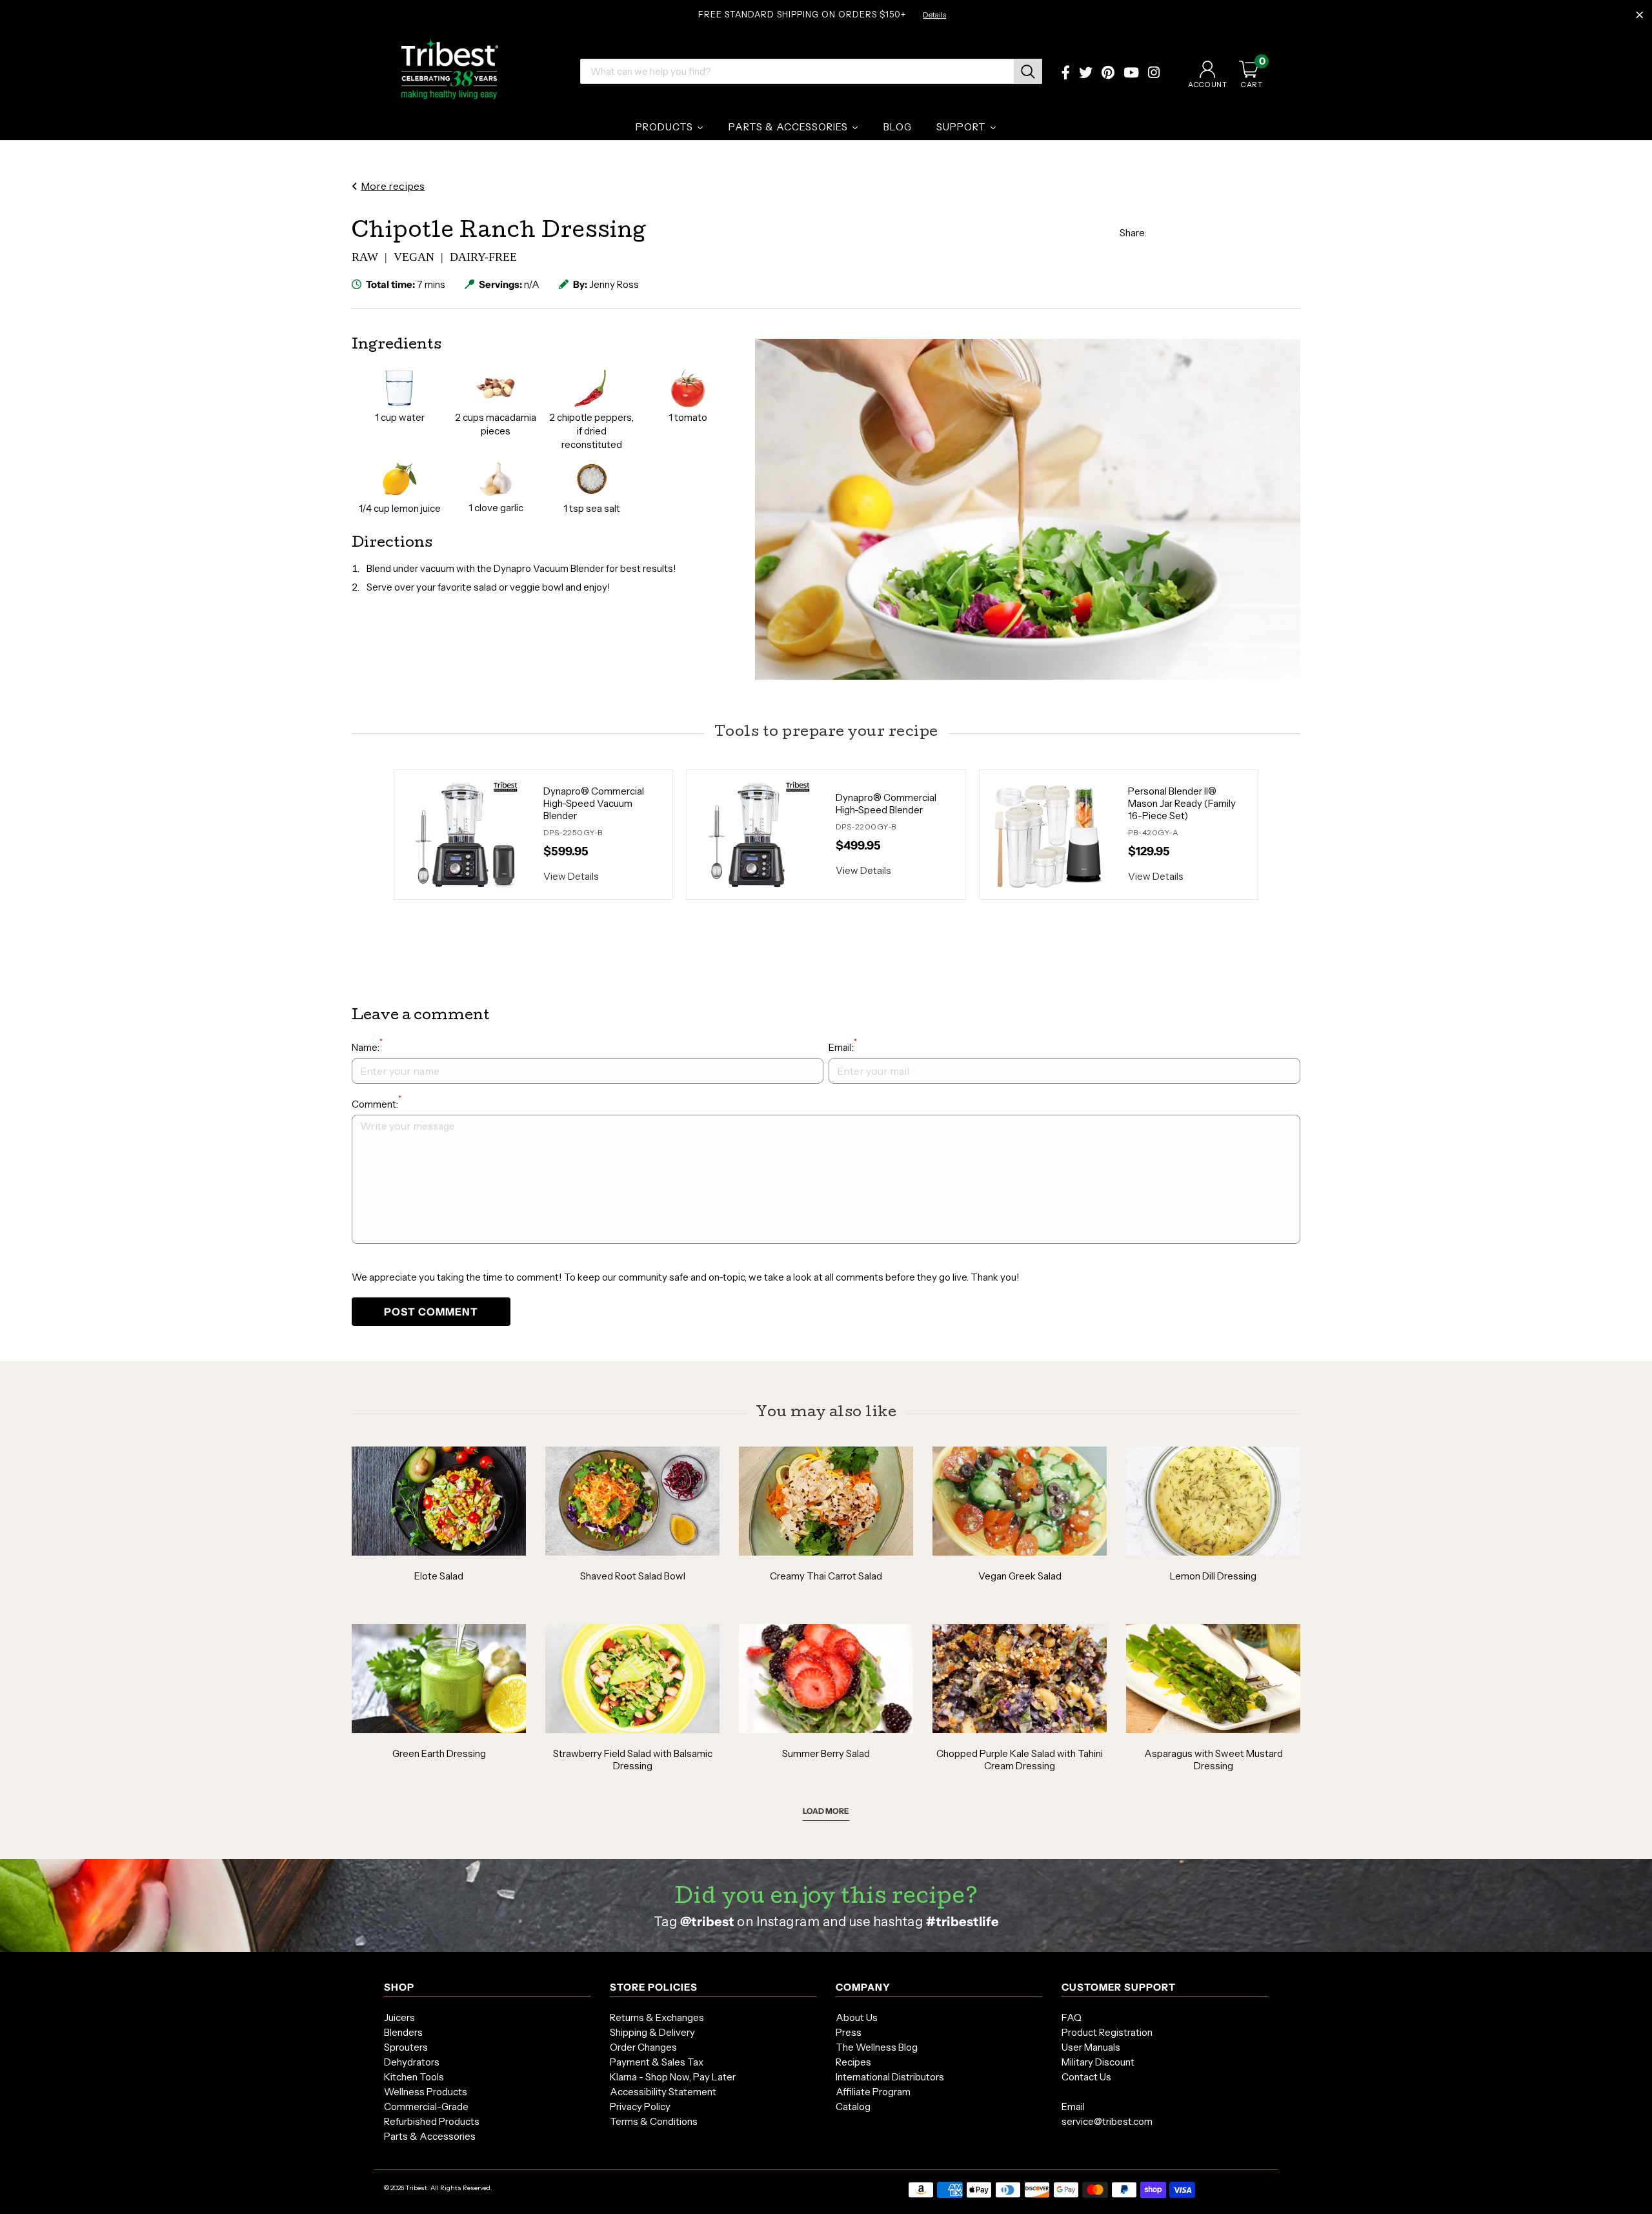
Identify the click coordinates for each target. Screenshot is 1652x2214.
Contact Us (1086, 2077)
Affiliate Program (873, 2092)
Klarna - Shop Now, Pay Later (673, 2077)
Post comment (431, 1312)
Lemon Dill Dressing (1213, 1576)
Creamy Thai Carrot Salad (826, 1576)
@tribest (707, 1922)
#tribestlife (962, 1922)
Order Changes (643, 2047)
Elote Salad (439, 1576)
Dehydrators (412, 2062)
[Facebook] (1066, 74)
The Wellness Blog (877, 2047)
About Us (857, 2017)
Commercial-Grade (426, 2107)
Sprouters (406, 2047)
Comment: (377, 1103)
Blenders (403, 2032)
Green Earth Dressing (439, 1753)
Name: (367, 1047)
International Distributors (890, 2077)
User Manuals (1091, 2047)
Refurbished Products (432, 2121)
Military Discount (1098, 2062)
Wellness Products (426, 2092)
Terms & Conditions (654, 2121)
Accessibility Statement (663, 2092)
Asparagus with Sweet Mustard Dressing (1214, 1760)
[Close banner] (1640, 15)
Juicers (399, 2017)
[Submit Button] (1028, 71)
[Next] (1274, 835)
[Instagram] (1154, 74)
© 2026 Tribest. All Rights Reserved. (438, 2188)
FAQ (1072, 2017)
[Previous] (378, 835)
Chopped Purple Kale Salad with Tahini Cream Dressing (1020, 1760)
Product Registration (1107, 2032)
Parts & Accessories (430, 2136)
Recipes (853, 2062)
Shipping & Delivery (652, 2032)
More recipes (393, 186)
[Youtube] (1131, 74)
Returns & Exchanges (657, 2017)
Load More (826, 1811)
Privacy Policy (640, 2107)
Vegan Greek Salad (1020, 1576)
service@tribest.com (1107, 2121)
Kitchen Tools (414, 2077)
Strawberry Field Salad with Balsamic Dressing (633, 1760)
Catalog (853, 2107)
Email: (843, 1047)
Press (849, 2032)
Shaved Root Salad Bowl (633, 1576)
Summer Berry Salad (826, 1753)
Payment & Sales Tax (657, 2062)
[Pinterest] (1108, 74)
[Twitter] (1086, 74)
